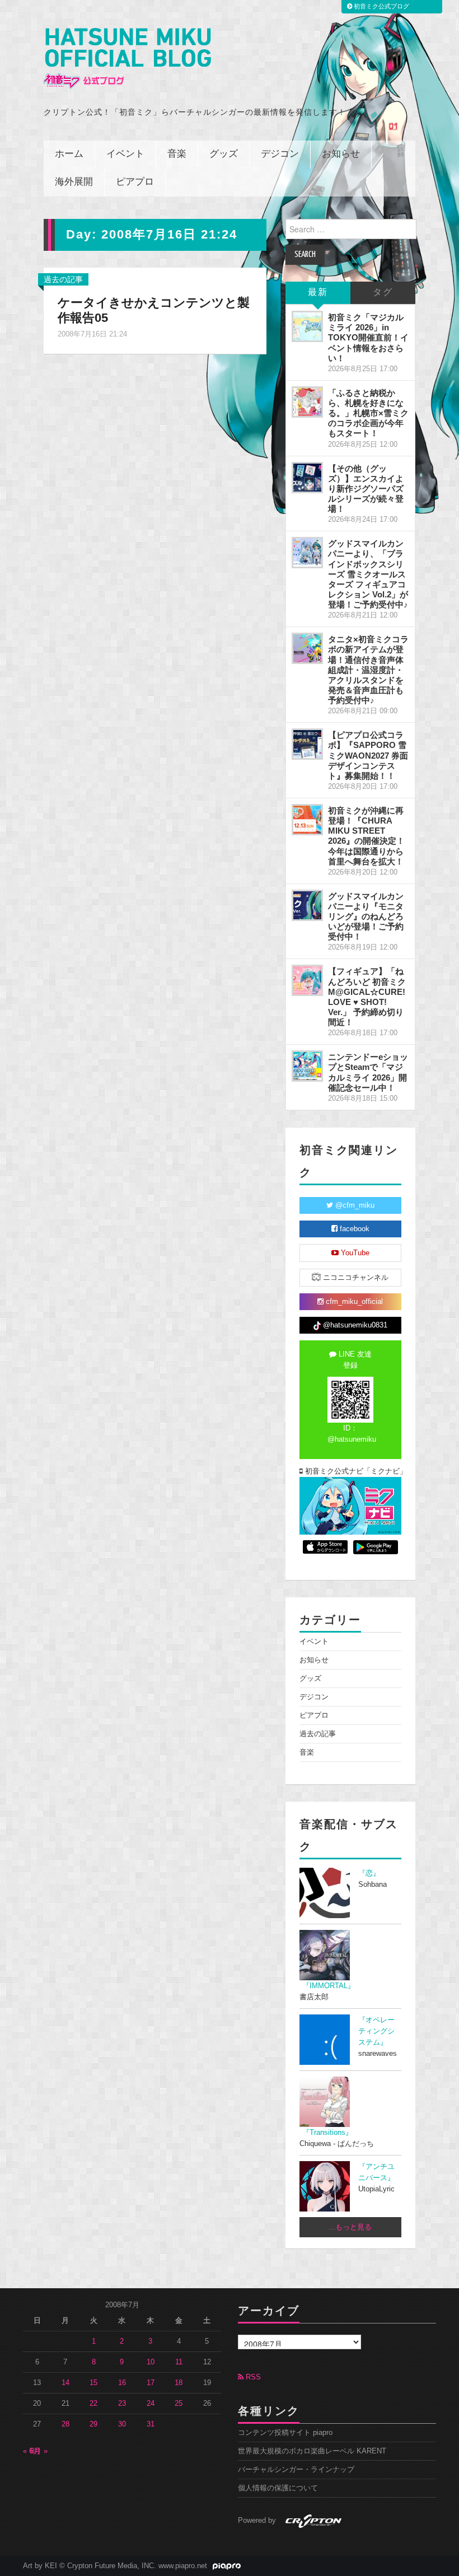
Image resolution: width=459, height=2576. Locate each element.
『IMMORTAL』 (329, 1986)
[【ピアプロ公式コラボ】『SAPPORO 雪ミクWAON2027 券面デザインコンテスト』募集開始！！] (307, 744)
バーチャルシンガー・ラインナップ (296, 2470)
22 (93, 2404)
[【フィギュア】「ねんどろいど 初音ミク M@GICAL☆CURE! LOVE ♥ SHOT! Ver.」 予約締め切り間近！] (307, 980)
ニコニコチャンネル (355, 1278)
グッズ (224, 154)
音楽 (177, 154)
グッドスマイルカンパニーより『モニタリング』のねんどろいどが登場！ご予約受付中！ (366, 917)
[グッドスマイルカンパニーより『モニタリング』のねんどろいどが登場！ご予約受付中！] (307, 905)
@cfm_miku (354, 1205)
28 (65, 2424)
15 (93, 2383)
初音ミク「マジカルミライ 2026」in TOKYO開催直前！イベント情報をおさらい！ (368, 338)
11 (179, 2362)
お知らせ (341, 154)
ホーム (69, 154)
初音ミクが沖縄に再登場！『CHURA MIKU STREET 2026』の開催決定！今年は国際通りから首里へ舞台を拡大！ (366, 836)
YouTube (354, 1253)
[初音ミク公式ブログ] (127, 59)
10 (151, 2362)
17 (151, 2383)
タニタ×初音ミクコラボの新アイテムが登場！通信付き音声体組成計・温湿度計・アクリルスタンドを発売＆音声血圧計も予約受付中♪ (368, 670)
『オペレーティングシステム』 (376, 2031)
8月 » (39, 2451)
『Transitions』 (327, 2133)
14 (65, 2383)
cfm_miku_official (353, 1302)
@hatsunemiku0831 (354, 1325)
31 (151, 2424)
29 (93, 2424)
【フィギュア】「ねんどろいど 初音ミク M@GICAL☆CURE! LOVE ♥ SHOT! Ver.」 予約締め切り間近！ (367, 997)
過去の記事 (63, 279)
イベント (125, 154)
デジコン (280, 154)
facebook (353, 1229)
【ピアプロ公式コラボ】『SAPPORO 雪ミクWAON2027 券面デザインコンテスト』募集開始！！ (368, 755)
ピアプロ (135, 182)
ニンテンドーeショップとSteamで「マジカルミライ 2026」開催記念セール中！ (368, 1072)
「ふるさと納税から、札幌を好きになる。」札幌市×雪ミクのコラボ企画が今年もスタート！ (368, 413)
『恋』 (369, 1873)
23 (122, 2404)
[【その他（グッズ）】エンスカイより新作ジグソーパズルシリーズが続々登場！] (307, 478)
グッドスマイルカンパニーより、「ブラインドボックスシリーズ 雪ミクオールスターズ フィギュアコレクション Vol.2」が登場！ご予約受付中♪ (368, 574)
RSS (252, 2377)
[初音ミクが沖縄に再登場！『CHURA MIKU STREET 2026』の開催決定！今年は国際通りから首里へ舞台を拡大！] (307, 820)
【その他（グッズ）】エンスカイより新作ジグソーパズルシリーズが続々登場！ (366, 489)
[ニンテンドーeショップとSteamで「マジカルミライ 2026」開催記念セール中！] (307, 1066)
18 (179, 2383)
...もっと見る (350, 2227)
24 (151, 2404)
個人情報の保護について (278, 2488)
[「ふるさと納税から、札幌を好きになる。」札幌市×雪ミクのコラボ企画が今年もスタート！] (307, 402)
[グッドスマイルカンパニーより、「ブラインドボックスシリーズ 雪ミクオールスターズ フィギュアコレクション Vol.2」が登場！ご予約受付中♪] (307, 553)
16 (122, 2383)
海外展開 (74, 182)
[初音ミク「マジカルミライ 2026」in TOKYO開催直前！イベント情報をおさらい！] (307, 326)
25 (179, 2404)
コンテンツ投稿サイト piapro (285, 2433)
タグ (383, 293)
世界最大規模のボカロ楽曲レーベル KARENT (312, 2451)
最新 (318, 293)
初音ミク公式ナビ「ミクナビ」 (352, 1471)
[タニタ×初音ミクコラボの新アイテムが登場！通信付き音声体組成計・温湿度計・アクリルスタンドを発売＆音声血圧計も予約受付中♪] (307, 648)
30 (122, 2424)
